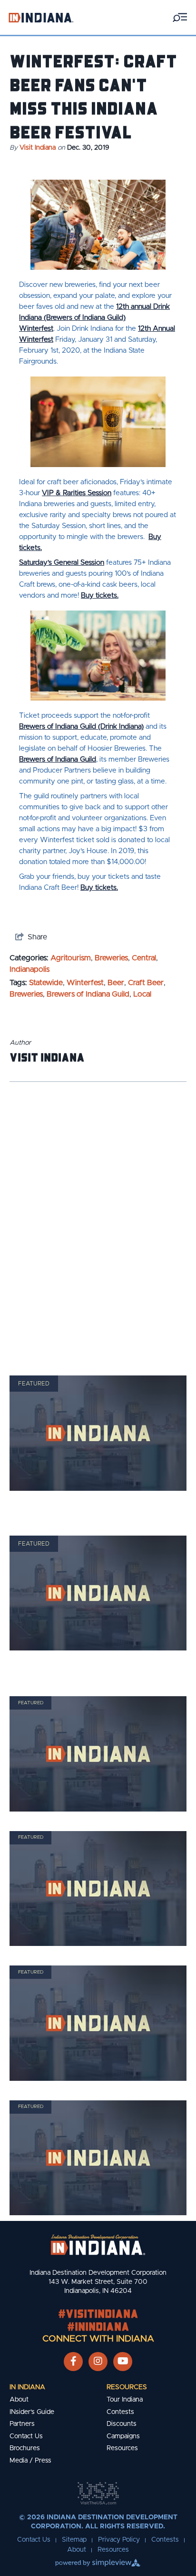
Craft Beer (146, 983)
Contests (120, 2412)
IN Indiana (27, 2387)
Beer (116, 983)
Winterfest (85, 983)
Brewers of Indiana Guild (58, 759)
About (19, 2400)
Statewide (46, 983)
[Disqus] (98, 1216)
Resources (127, 2387)
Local (142, 994)
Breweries (111, 958)
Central (144, 958)
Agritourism (71, 958)
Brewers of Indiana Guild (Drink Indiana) (81, 727)
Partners (22, 2424)
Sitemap (74, 2540)
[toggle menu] (180, 17)
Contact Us (26, 2436)
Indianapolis (29, 969)
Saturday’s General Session (62, 563)
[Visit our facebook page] (73, 2362)
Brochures (25, 2448)
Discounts (122, 2424)
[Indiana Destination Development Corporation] (41, 17)
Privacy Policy (119, 2540)
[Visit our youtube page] (123, 2362)
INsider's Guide (32, 2412)
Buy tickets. (100, 596)
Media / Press (30, 2461)
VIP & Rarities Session (77, 493)
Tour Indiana (125, 2400)
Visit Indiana (38, 148)
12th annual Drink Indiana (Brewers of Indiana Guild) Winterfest (94, 318)
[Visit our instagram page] (98, 2362)
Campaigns (123, 2436)
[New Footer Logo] (98, 2245)
